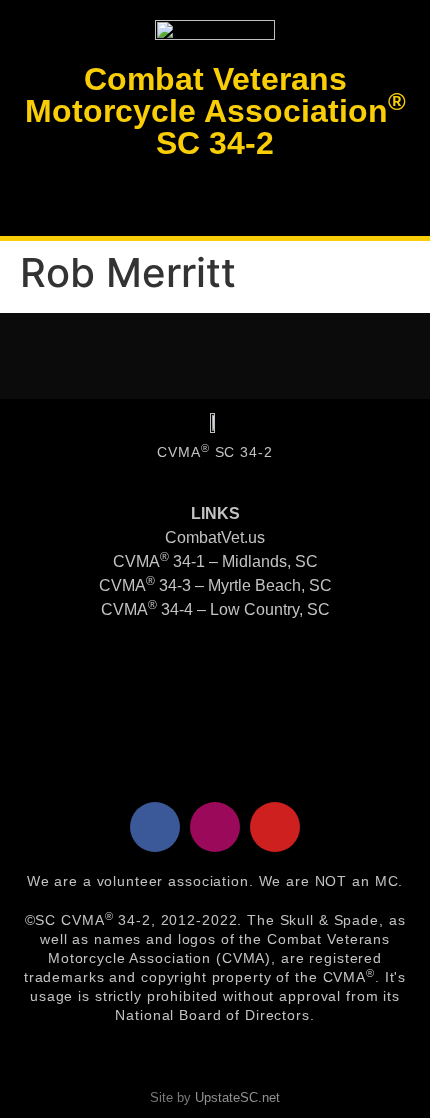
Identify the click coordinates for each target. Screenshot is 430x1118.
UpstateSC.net (237, 1097)
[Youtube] (275, 827)
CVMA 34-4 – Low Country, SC (215, 609)
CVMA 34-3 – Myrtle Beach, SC (215, 585)
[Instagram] (215, 827)
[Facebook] (155, 827)
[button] (215, 198)
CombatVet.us (215, 537)
